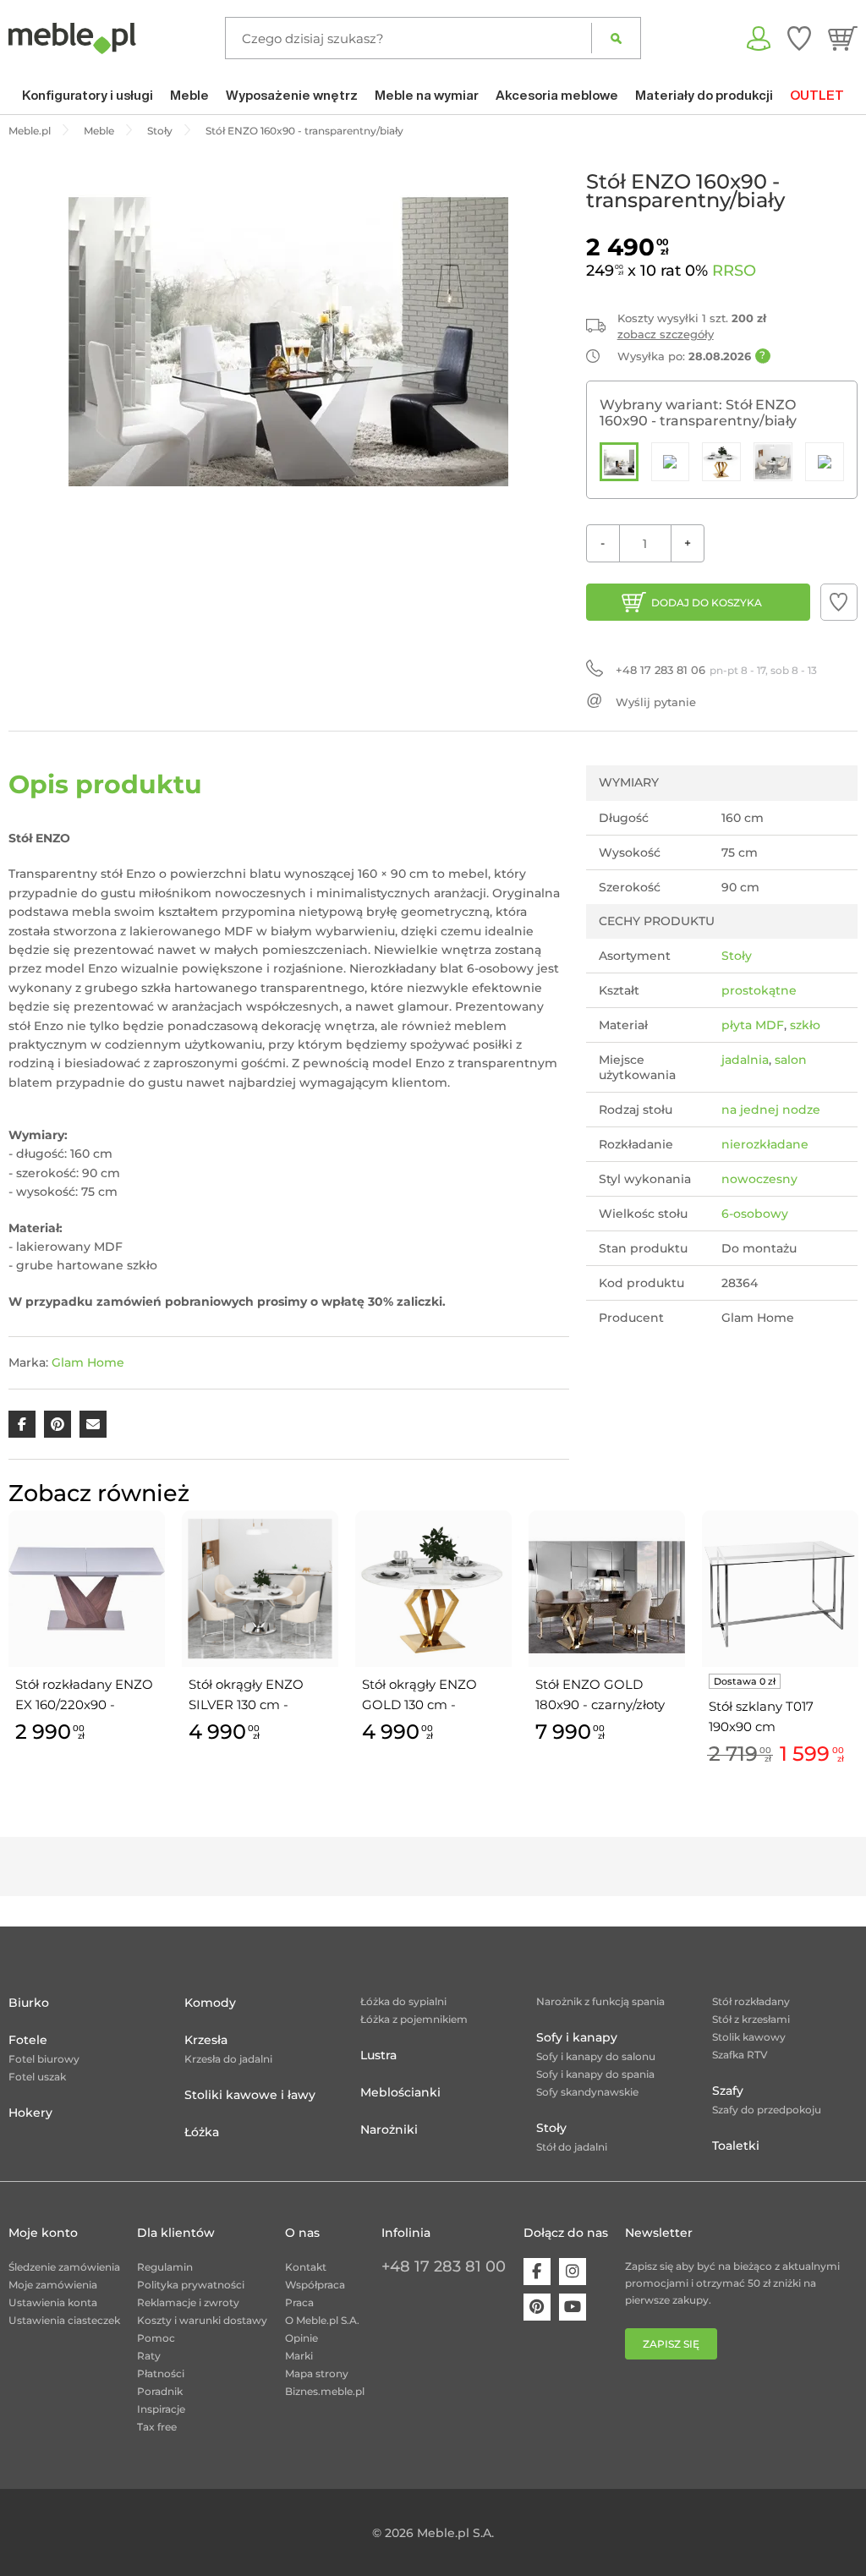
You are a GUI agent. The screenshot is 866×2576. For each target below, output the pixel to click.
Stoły (737, 956)
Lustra (378, 2055)
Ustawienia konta (53, 2302)
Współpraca (315, 2285)
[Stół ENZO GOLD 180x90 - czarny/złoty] (671, 462)
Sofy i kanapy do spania (595, 2074)
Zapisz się (671, 2344)
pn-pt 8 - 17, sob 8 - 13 (716, 670)
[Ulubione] (799, 38)
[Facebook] (537, 2272)
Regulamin (165, 2267)
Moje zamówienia (53, 2285)
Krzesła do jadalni (228, 2059)
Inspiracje (161, 2409)
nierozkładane (765, 1144)
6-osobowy (755, 1214)
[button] (839, 602)
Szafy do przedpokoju (767, 2110)
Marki (299, 2356)
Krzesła (206, 2040)
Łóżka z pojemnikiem (414, 2019)
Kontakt (306, 2267)
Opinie (301, 2338)
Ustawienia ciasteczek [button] (64, 2320)
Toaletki (736, 2146)
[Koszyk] (843, 38)
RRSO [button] (734, 271)
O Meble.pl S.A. (322, 2320)
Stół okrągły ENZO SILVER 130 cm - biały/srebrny (246, 1696)
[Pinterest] (537, 2307)
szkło (805, 1025)
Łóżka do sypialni (403, 2001)
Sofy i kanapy (577, 2037)
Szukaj (616, 38)
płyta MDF (753, 1025)
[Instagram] (573, 2272)
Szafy (728, 2091)
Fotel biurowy (44, 2059)
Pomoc (156, 2338)
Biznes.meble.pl (325, 2391)
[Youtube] (573, 2307)
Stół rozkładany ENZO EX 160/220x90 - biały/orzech (84, 1696)
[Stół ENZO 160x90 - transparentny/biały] (619, 462)
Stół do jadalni (572, 2147)
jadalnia (745, 1060)
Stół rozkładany (751, 2001)
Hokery (30, 2113)
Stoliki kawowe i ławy (250, 2095)
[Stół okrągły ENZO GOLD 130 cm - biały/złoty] (721, 462)
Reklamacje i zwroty (188, 2302)
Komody (210, 2003)
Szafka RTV (740, 2055)
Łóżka (202, 2132)
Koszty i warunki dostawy (202, 2320)
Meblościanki (400, 2092)
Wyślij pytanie (656, 702)
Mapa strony (317, 2373)
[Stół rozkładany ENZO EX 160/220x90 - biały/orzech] (825, 462)
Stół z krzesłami (751, 2019)
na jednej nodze (771, 1110)
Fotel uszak (37, 2077)
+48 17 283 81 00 (444, 2266)
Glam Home (88, 1362)
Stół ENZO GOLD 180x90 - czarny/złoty (600, 1694)
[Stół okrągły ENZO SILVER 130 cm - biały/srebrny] (773, 462)
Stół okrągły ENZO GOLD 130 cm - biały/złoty (419, 1696)
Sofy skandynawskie (587, 2092)
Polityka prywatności (191, 2285)
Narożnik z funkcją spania (600, 2001)
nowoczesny (759, 1179)
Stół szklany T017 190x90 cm (761, 1716)
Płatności (161, 2373)
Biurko (29, 2003)
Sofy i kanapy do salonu (596, 2056)
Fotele (28, 2040)
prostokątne (759, 990)
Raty (149, 2356)
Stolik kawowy (749, 2037)
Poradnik (160, 2391)
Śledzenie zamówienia (64, 2267)
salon (791, 1060)
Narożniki (389, 2129)
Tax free (157, 2427)
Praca (299, 2302)
